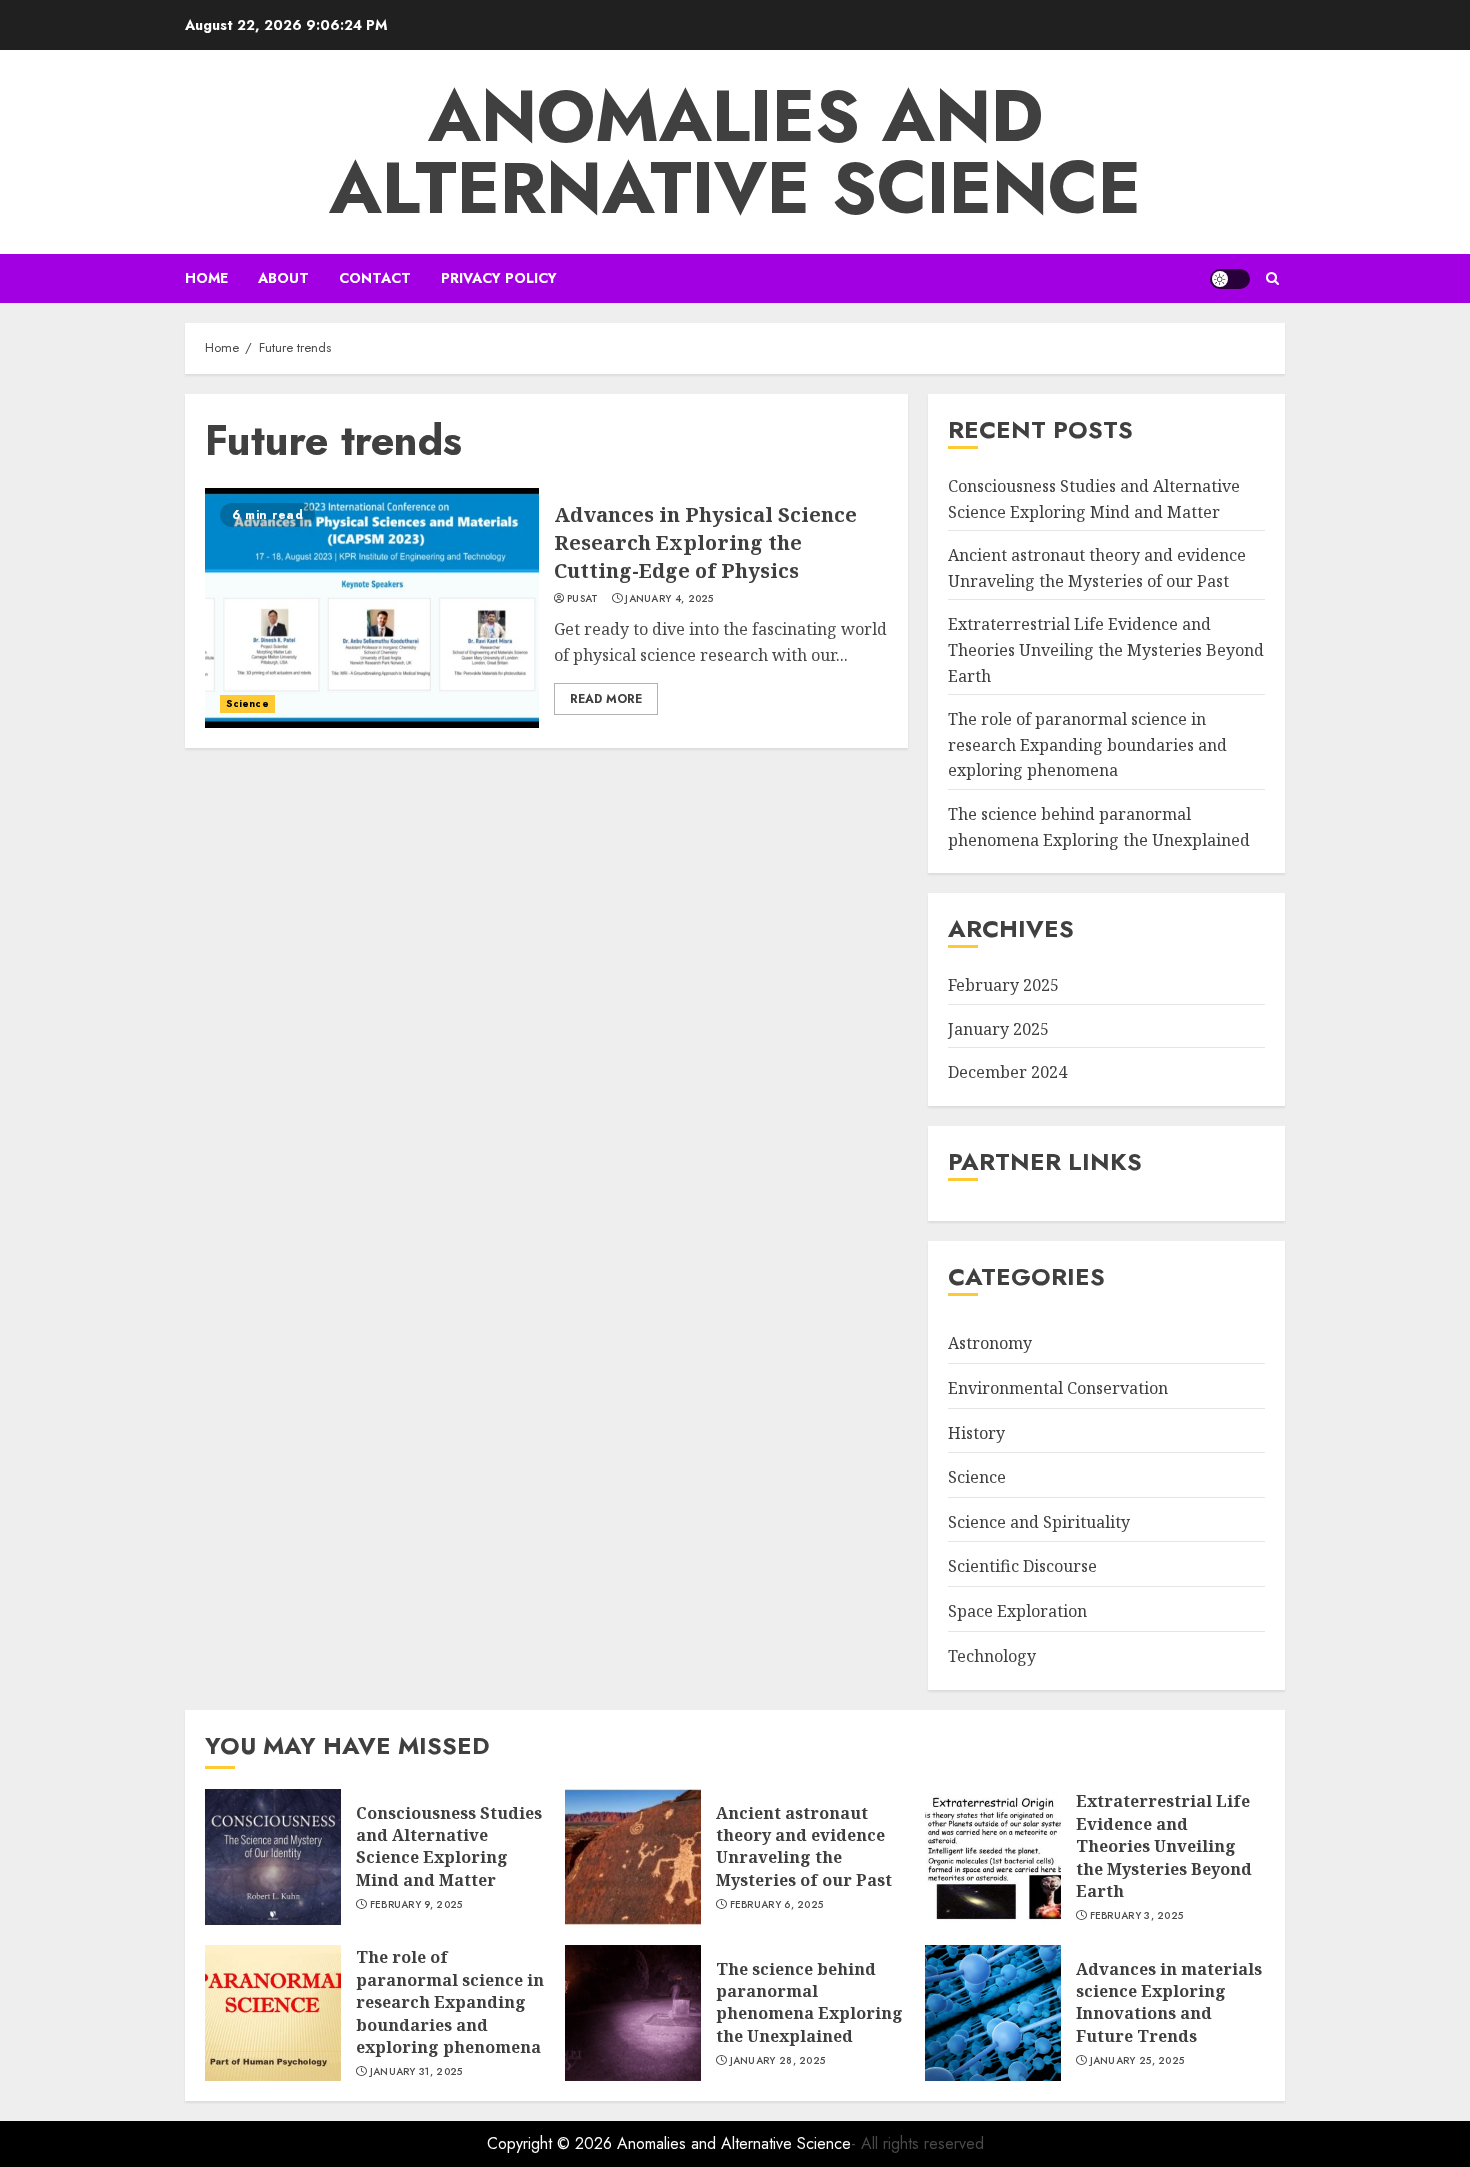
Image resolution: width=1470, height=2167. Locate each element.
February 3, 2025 (1137, 1916)
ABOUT (283, 278)
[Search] (1272, 278)
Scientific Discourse (1022, 1566)
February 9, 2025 (416, 1905)
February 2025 (1003, 985)
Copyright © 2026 (552, 2143)
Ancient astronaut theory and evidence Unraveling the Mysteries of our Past (804, 1846)
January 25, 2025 (1137, 2061)
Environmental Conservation (1058, 1388)
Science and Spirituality (1039, 1522)
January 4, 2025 (669, 599)
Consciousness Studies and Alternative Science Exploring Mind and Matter (449, 1846)
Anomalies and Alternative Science (735, 152)
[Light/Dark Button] (1230, 279)
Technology (992, 1656)
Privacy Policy (499, 278)
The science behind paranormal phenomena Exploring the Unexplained (809, 2002)
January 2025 (998, 1029)
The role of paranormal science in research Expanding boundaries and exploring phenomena (1087, 744)
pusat (583, 599)
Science (247, 703)
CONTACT (375, 278)
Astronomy (990, 1343)
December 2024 (1007, 1072)
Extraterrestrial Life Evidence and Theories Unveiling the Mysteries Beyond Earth (1106, 649)
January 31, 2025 (416, 2072)
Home (206, 278)
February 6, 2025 (777, 1905)
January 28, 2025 (778, 2061)
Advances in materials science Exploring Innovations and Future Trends (1169, 2002)
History (976, 1433)
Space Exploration (1017, 1611)
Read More (606, 699)
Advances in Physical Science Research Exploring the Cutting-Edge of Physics (705, 542)
